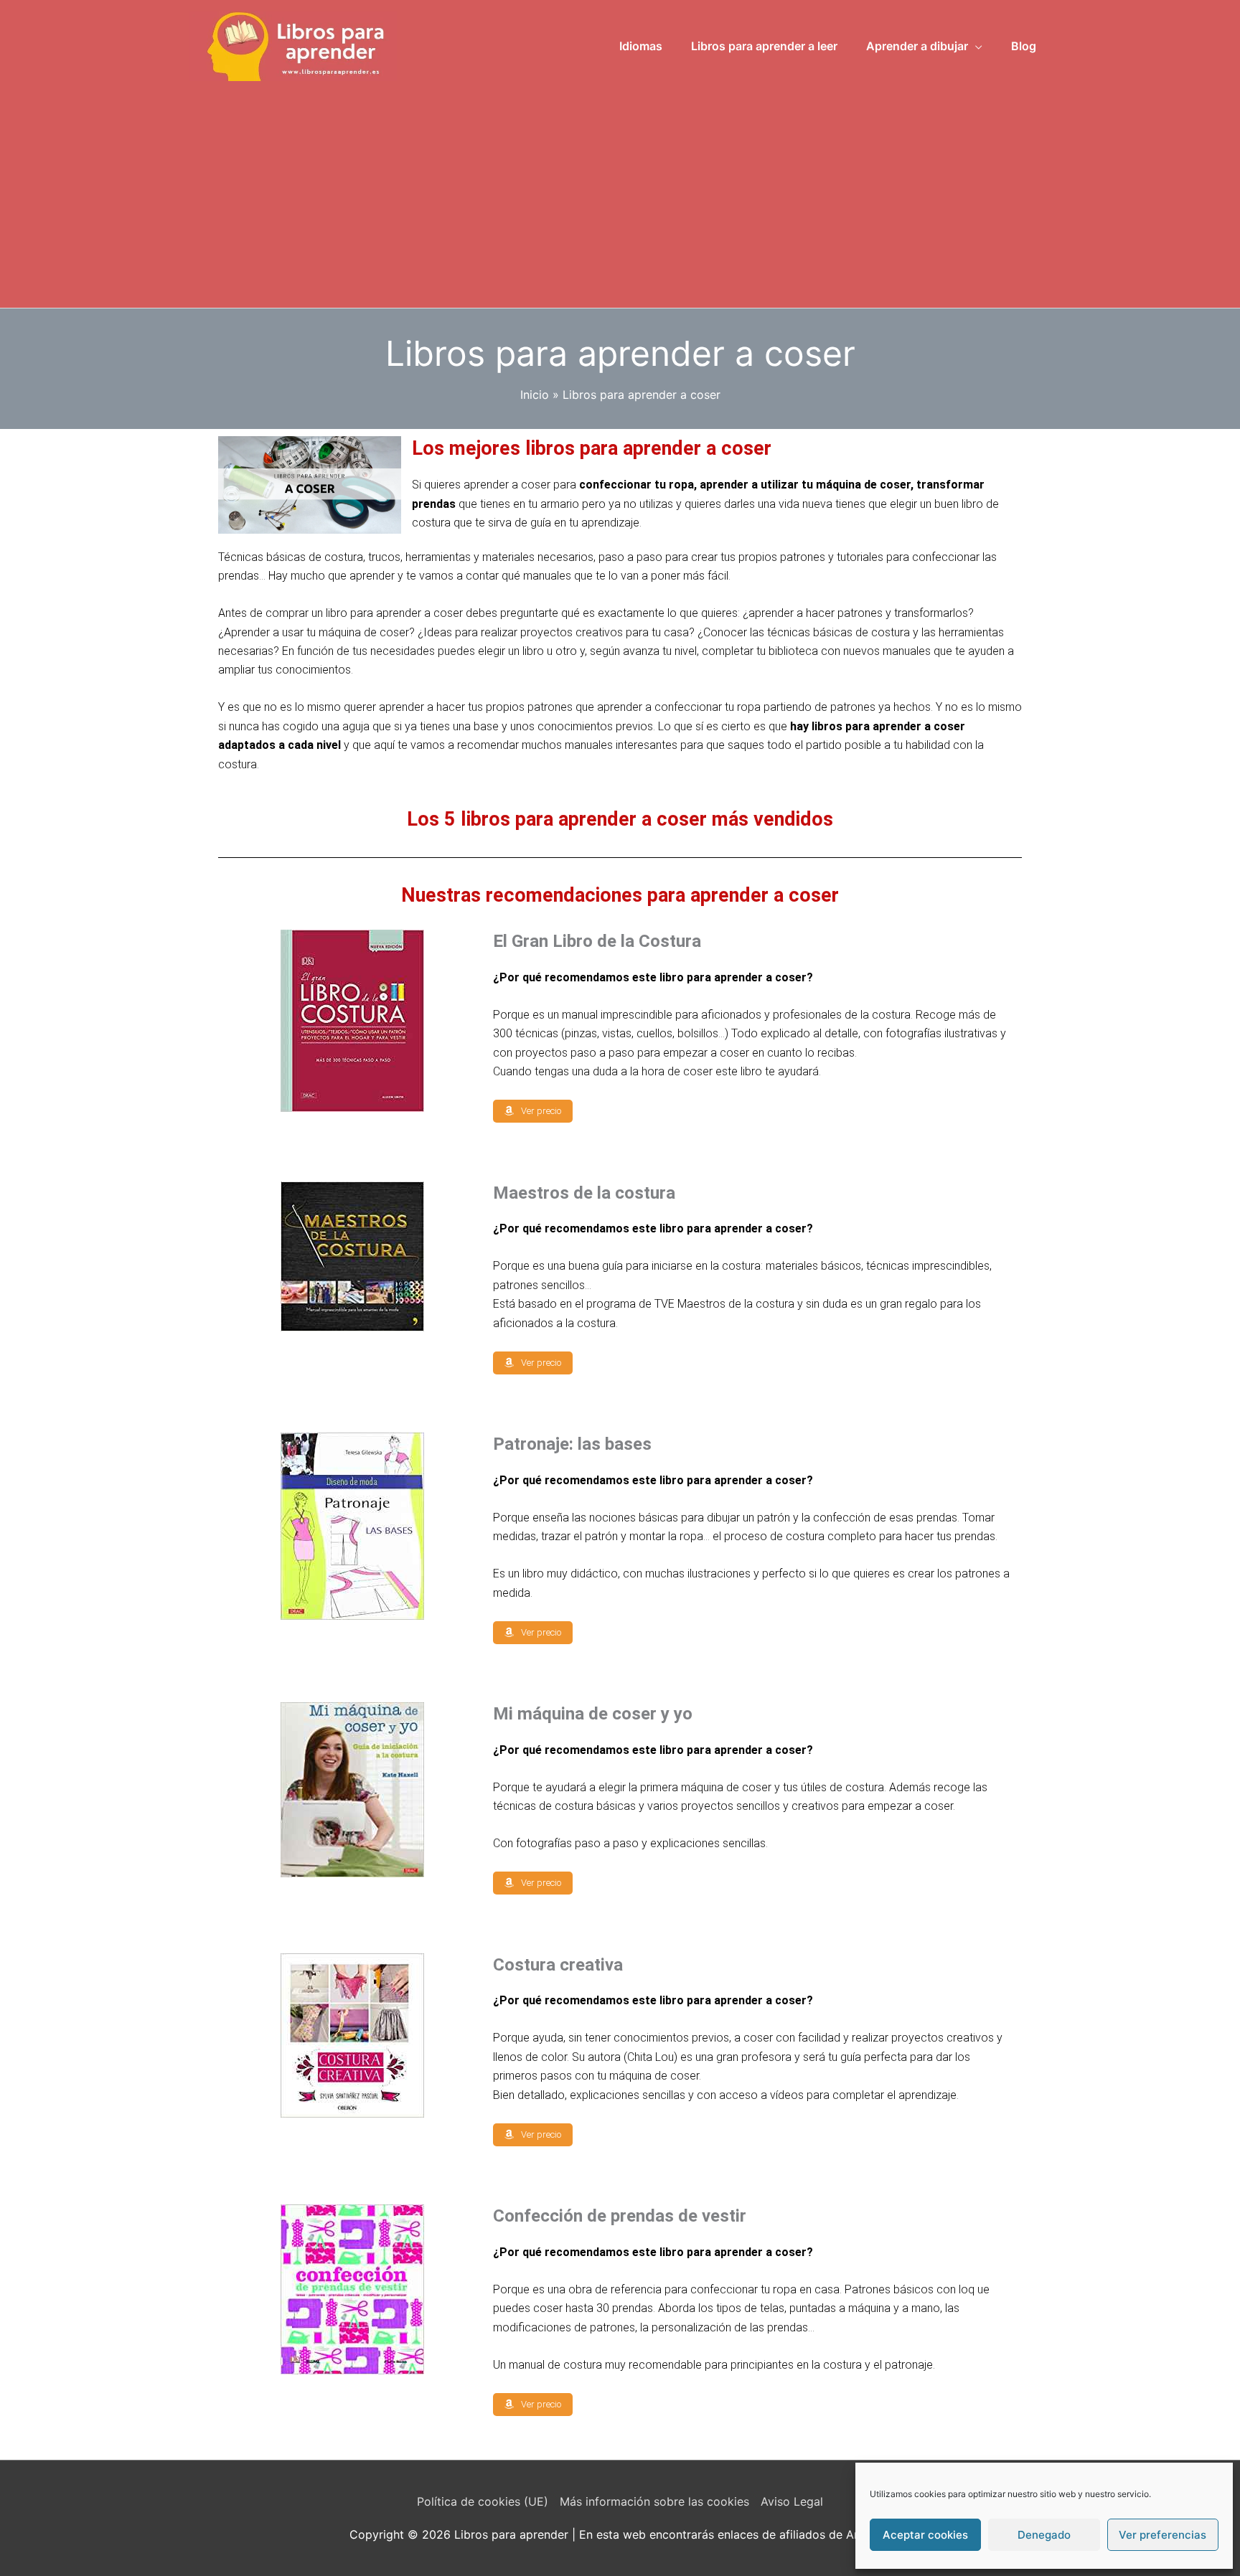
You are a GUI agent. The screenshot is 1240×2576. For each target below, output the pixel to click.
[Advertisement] (620, 189)
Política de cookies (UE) (483, 2501)
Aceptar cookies (925, 2535)
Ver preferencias (1162, 2535)
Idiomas (641, 46)
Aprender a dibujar (917, 46)
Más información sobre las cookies (654, 2501)
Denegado (1044, 2535)
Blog (1024, 46)
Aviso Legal (792, 2501)
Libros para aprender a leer (764, 46)
